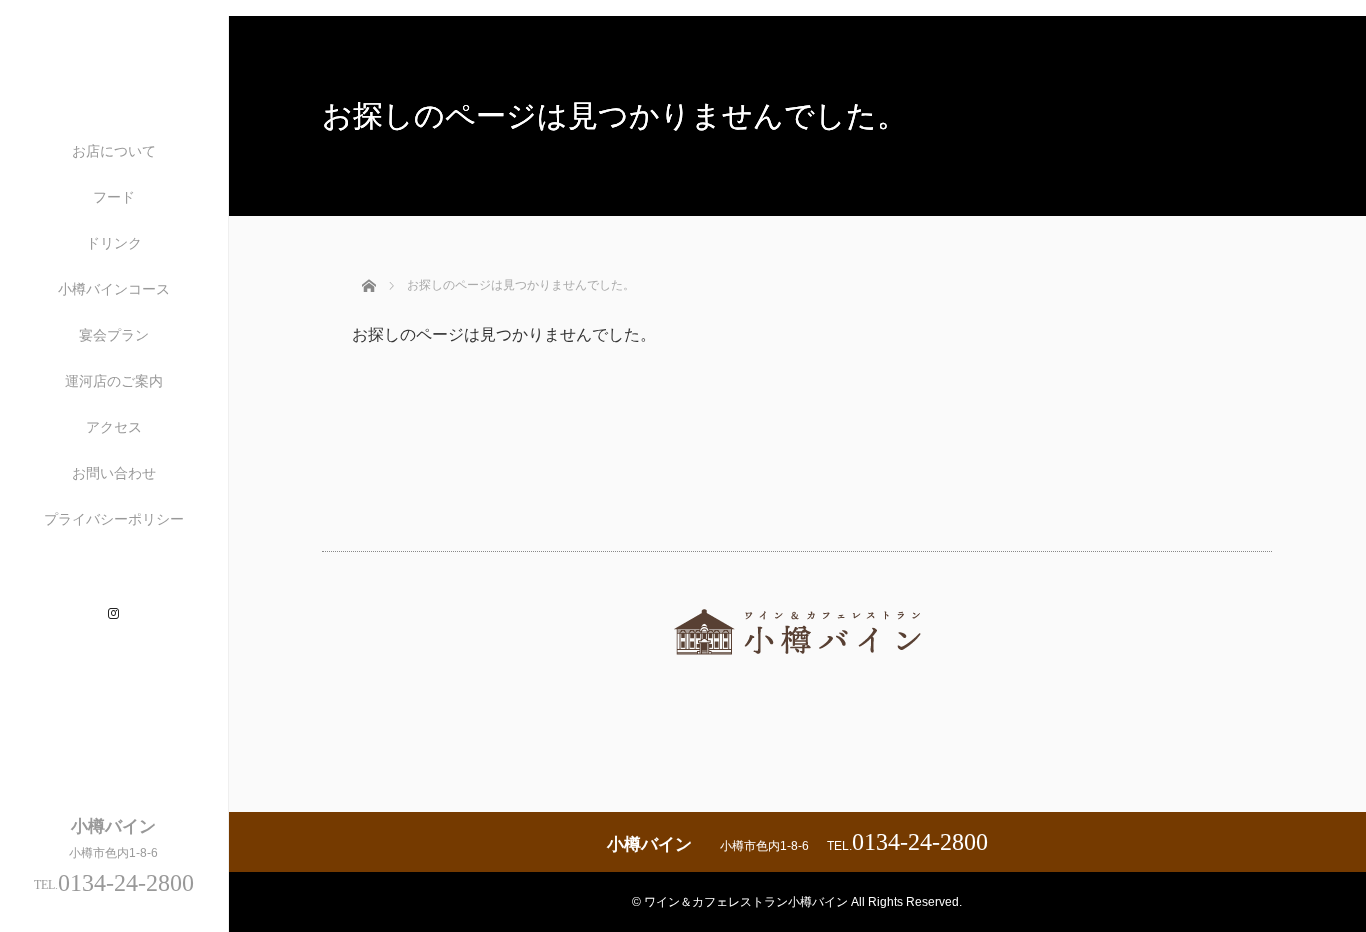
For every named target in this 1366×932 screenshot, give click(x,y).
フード (114, 197)
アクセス (114, 427)
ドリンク (114, 243)
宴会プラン (114, 335)
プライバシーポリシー (114, 519)
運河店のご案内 (114, 381)
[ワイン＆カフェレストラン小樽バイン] (797, 672)
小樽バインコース (114, 289)
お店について (114, 151)
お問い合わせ (114, 473)
